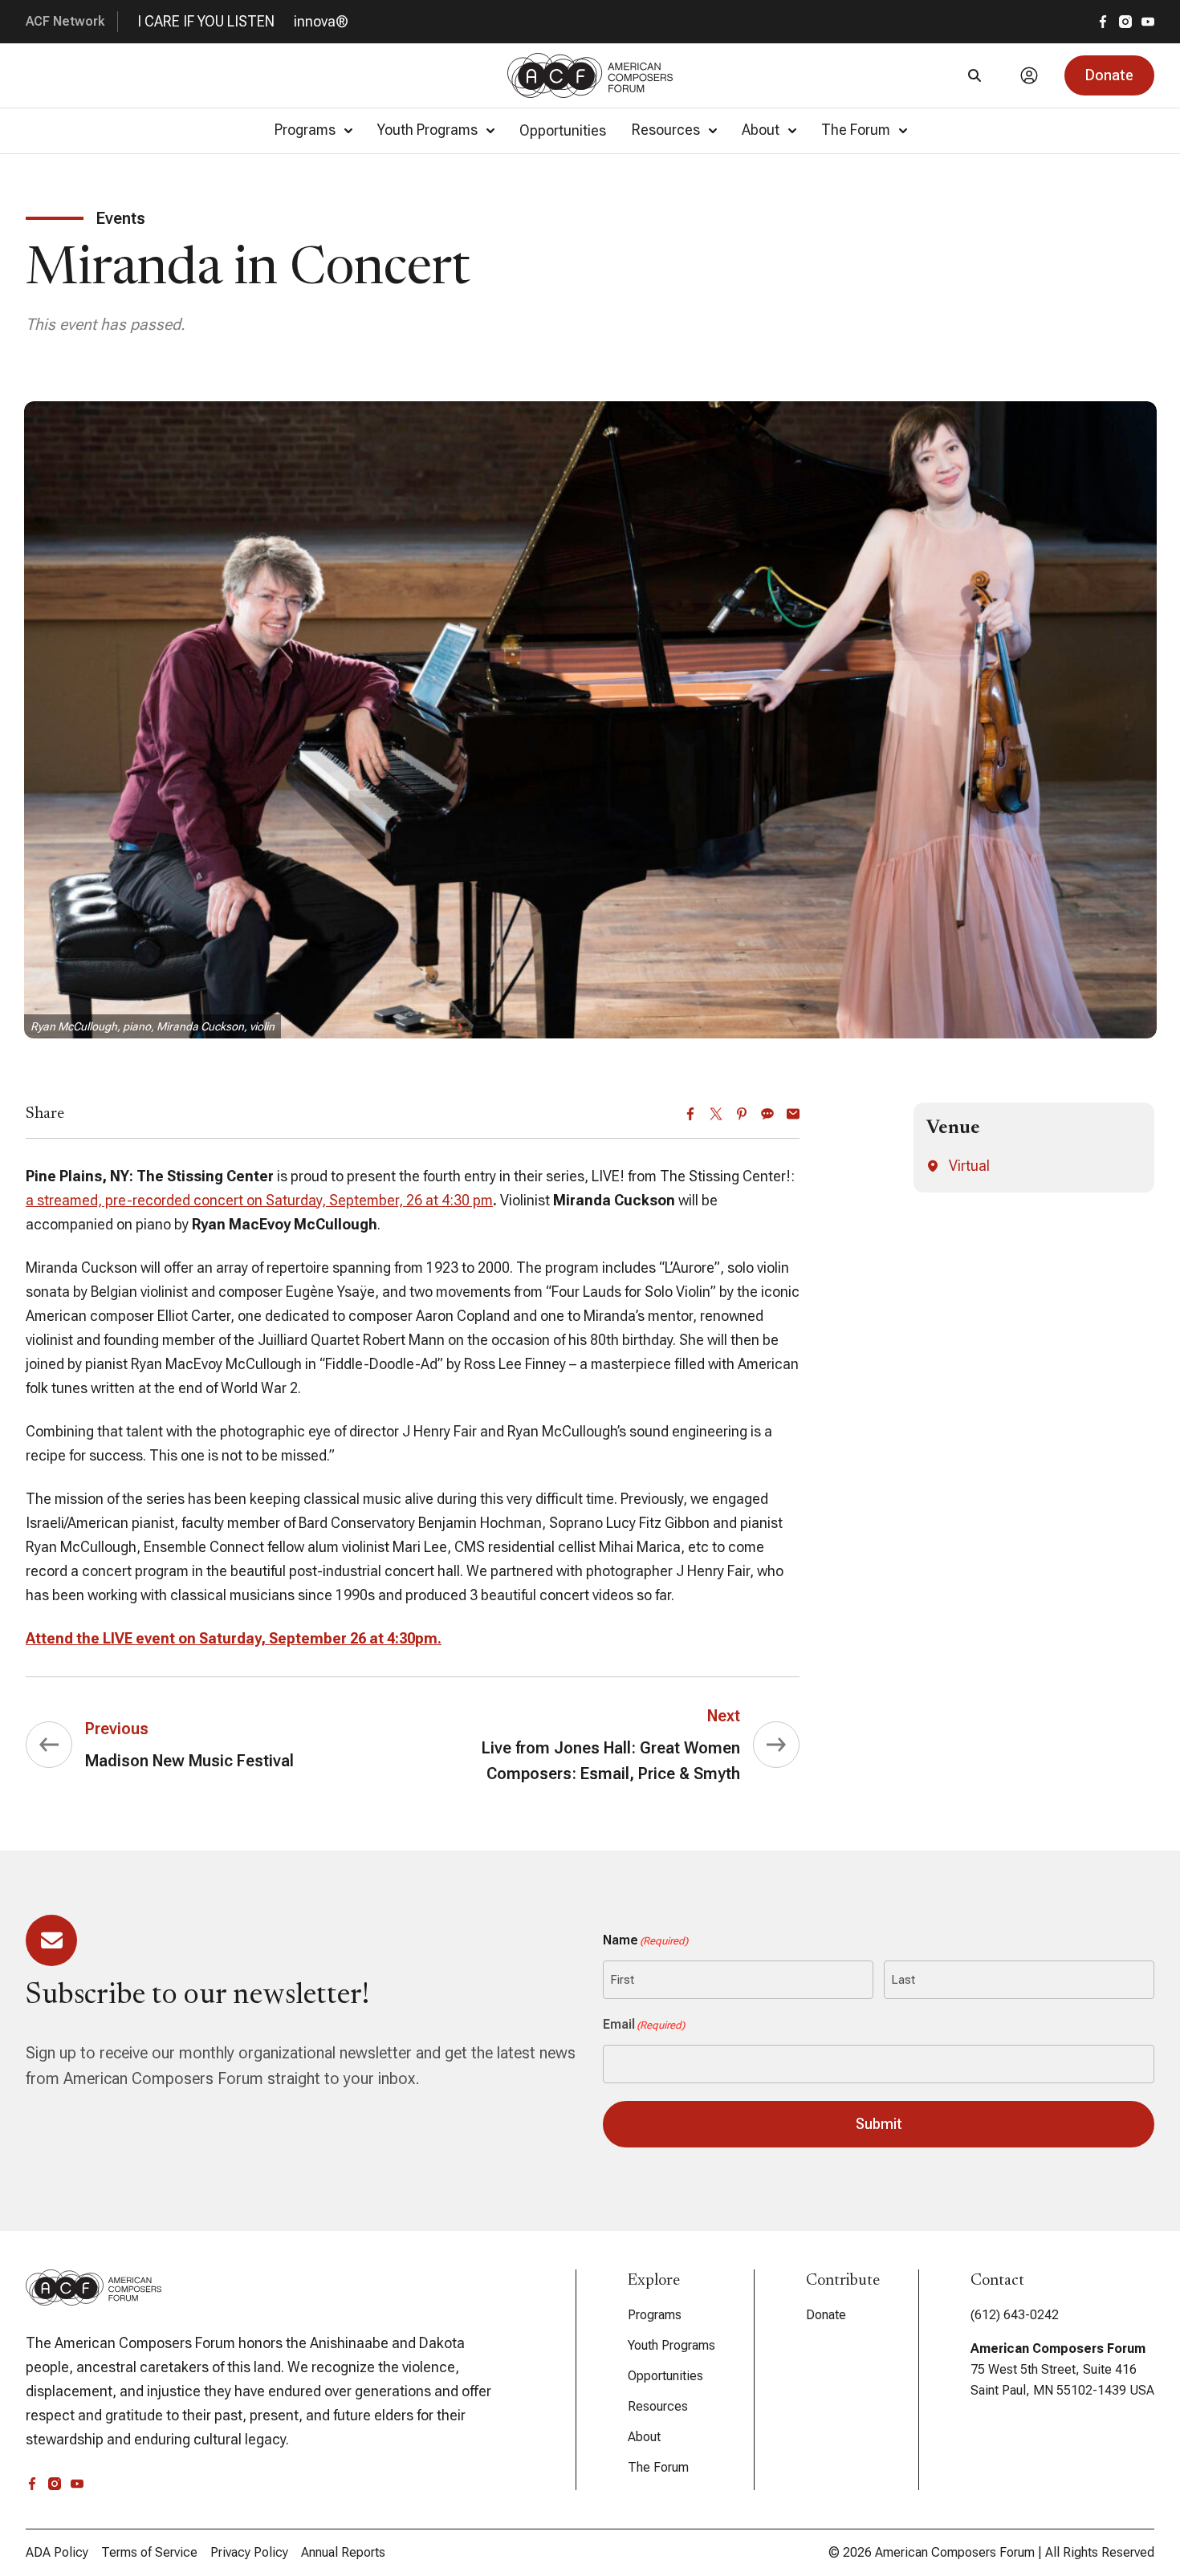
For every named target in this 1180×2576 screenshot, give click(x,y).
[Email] (793, 1114)
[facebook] (1103, 22)
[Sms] (767, 1114)
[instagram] (1125, 22)
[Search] (975, 75)
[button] (1109, 75)
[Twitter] (716, 1114)
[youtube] (1148, 22)
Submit (879, 2124)
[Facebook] (690, 1114)
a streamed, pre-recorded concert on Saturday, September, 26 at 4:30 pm (259, 1200)
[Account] (1029, 75)
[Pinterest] (742, 1114)
